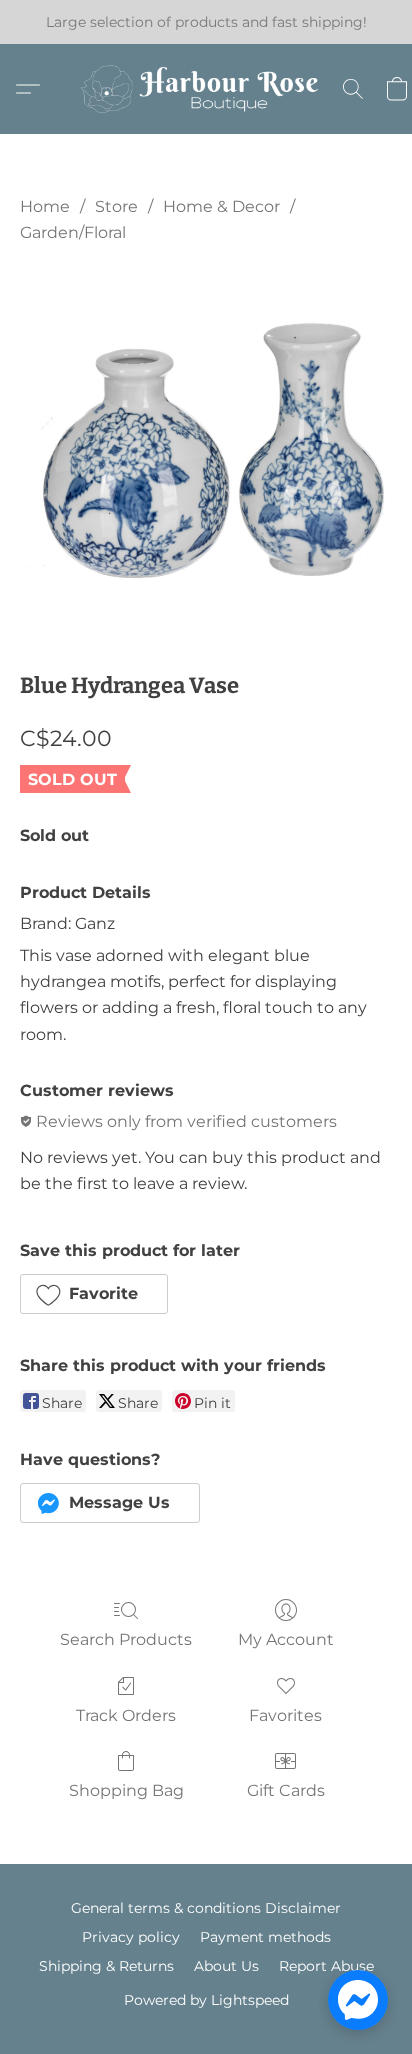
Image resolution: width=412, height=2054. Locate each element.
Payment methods (265, 1937)
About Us (226, 1966)
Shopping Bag (126, 1790)
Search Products (126, 1639)
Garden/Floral (73, 232)
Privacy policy (131, 1937)
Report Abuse (326, 1966)
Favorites (285, 1715)
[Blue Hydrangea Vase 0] (206, 453)
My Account (286, 1639)
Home (45, 206)
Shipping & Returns (106, 1966)
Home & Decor (221, 206)
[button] (206, 89)
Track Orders (126, 1715)
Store (116, 206)
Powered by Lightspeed (206, 2000)
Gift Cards (286, 1790)
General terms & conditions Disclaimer (206, 1908)
